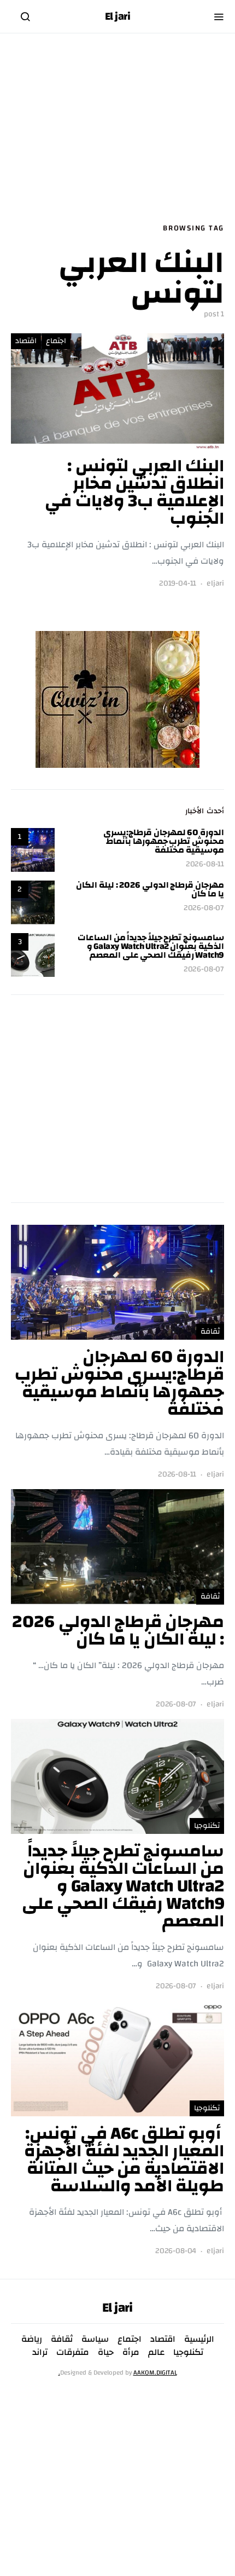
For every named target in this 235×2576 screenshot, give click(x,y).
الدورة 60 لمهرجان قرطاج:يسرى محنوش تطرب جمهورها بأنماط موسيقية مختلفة (164, 841)
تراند (40, 2352)
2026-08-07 (204, 908)
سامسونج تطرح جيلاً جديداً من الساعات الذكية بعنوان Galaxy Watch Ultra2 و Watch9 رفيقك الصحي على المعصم (151, 946)
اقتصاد (26, 341)
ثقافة (210, 1332)
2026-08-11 (205, 864)
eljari (215, 584)
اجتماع (56, 341)
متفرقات (73, 2352)
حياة (106, 2352)
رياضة (32, 2339)
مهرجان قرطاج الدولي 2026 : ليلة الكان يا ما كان (150, 889)
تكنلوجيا (207, 1826)
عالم (156, 2352)
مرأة (131, 2352)
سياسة (95, 2339)
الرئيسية (199, 2339)
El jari (118, 16)
